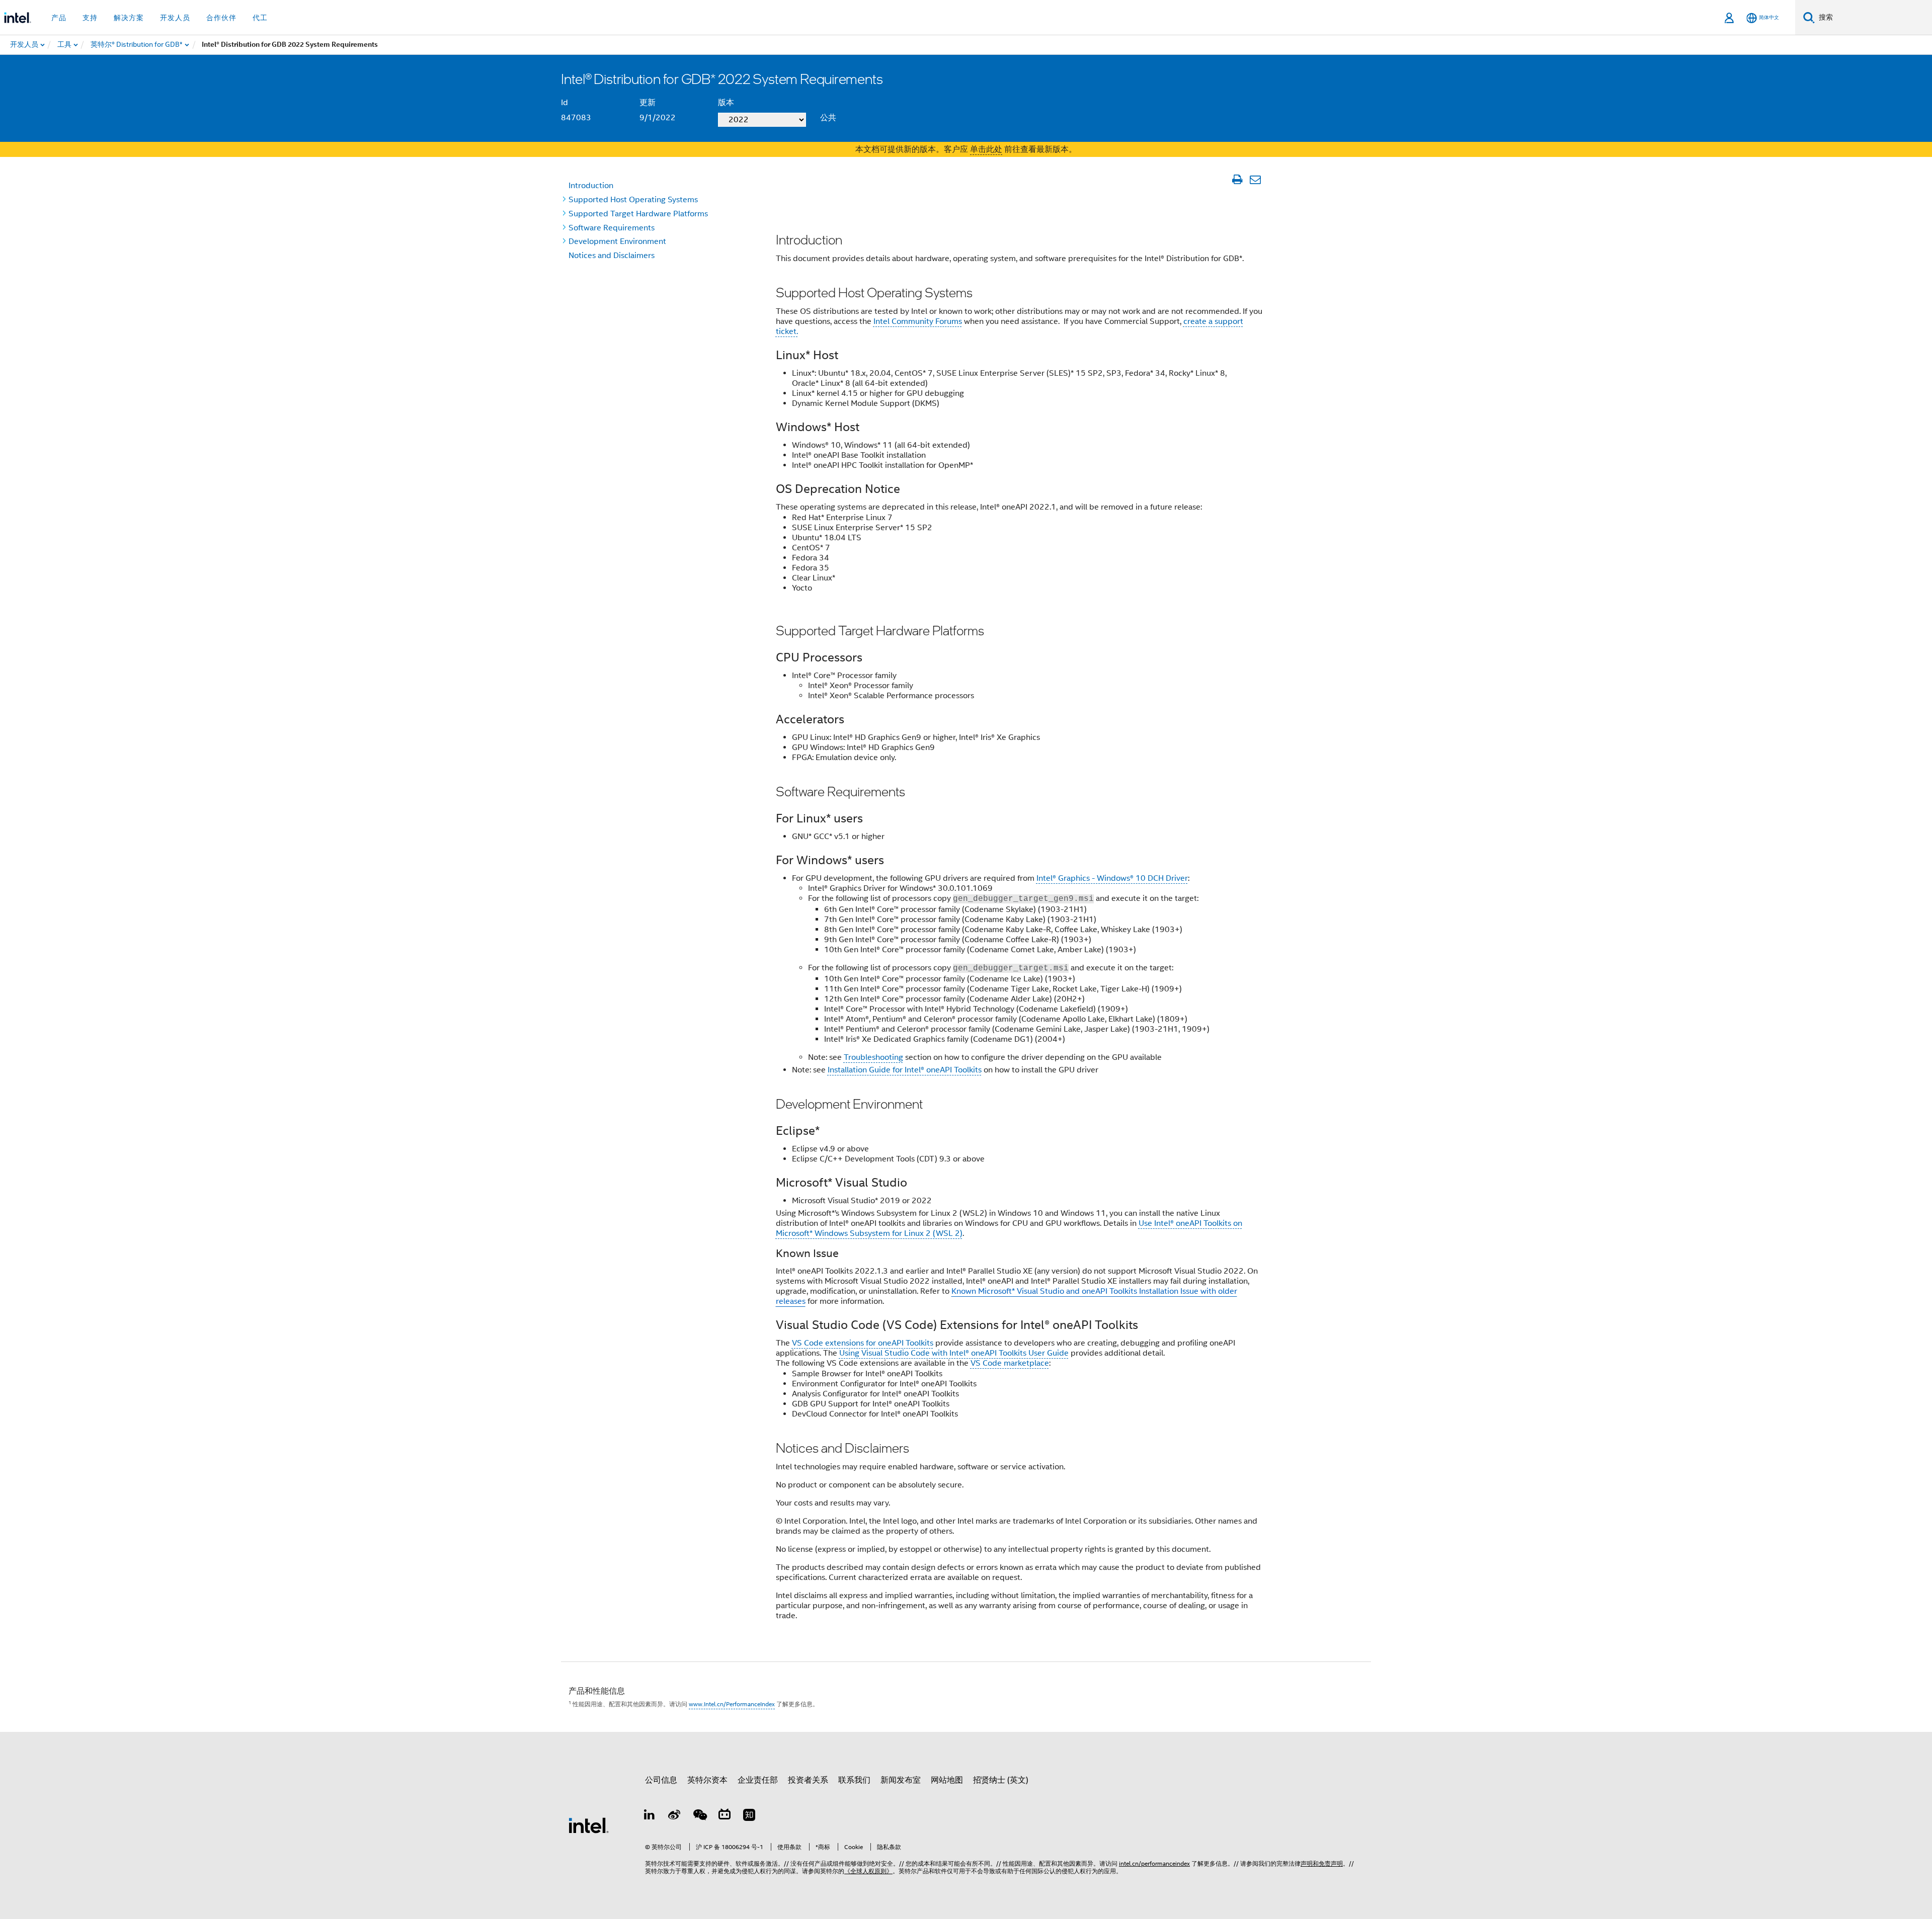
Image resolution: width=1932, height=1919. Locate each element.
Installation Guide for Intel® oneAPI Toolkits (905, 1070)
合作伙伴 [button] (221, 18)
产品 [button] (59, 18)
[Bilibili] (725, 1816)
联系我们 (854, 1780)
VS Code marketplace (1010, 1363)
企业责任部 (758, 1780)
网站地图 (947, 1780)
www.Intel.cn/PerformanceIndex (732, 1704)
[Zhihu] (749, 1816)
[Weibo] (675, 1816)
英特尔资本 (707, 1780)
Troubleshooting (873, 1057)
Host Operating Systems (633, 200)
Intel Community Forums (918, 321)
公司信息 (661, 1780)
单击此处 (986, 149)
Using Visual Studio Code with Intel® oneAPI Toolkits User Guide (954, 1353)
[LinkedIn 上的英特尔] (650, 1816)
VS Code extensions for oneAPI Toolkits (863, 1343)
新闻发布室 (901, 1780)
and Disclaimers (612, 256)
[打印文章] (1237, 180)
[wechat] (699, 1816)
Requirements (612, 228)
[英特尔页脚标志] (589, 1825)
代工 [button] (260, 18)
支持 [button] (90, 18)
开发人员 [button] (175, 18)
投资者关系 (808, 1780)
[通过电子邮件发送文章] (1255, 180)
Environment (617, 241)
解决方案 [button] (129, 18)
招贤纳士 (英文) (1001, 1780)
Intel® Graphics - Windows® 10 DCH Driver (1112, 878)
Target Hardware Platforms (638, 214)
